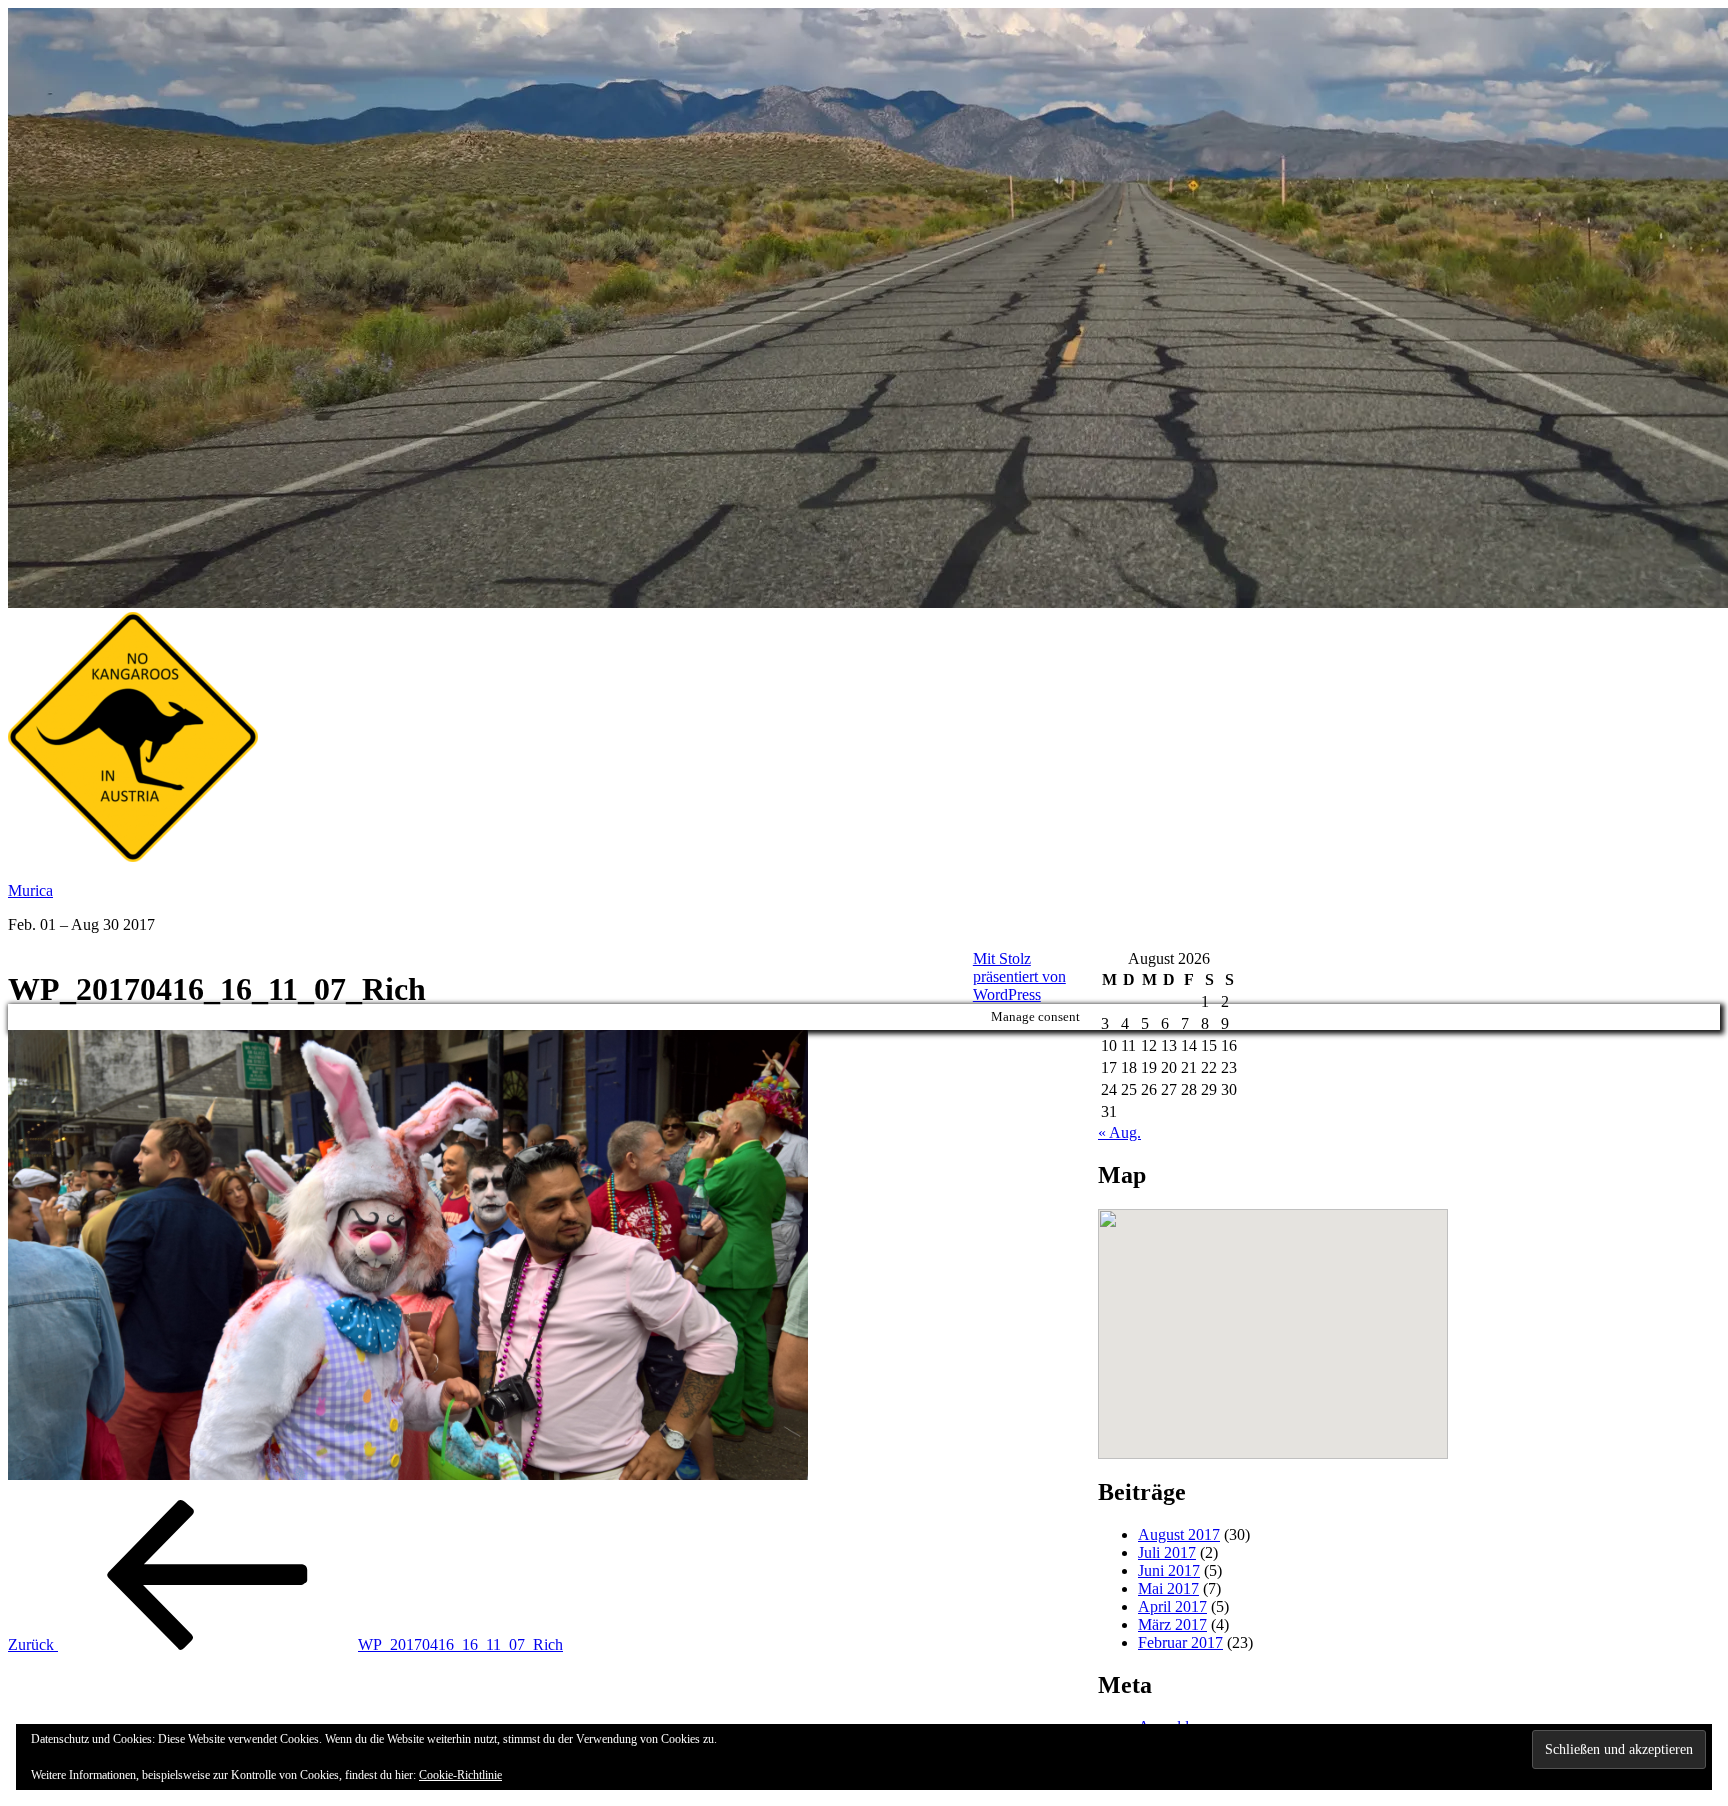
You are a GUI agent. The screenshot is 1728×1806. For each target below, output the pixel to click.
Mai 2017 (1168, 1588)
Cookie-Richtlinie (460, 1775)
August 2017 (1179, 1534)
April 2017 (1172, 1606)
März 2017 (1172, 1624)
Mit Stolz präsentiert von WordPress (1019, 976)
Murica (30, 890)
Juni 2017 (1169, 1570)
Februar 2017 (1180, 1642)
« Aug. (1119, 1132)
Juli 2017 (1167, 1552)
